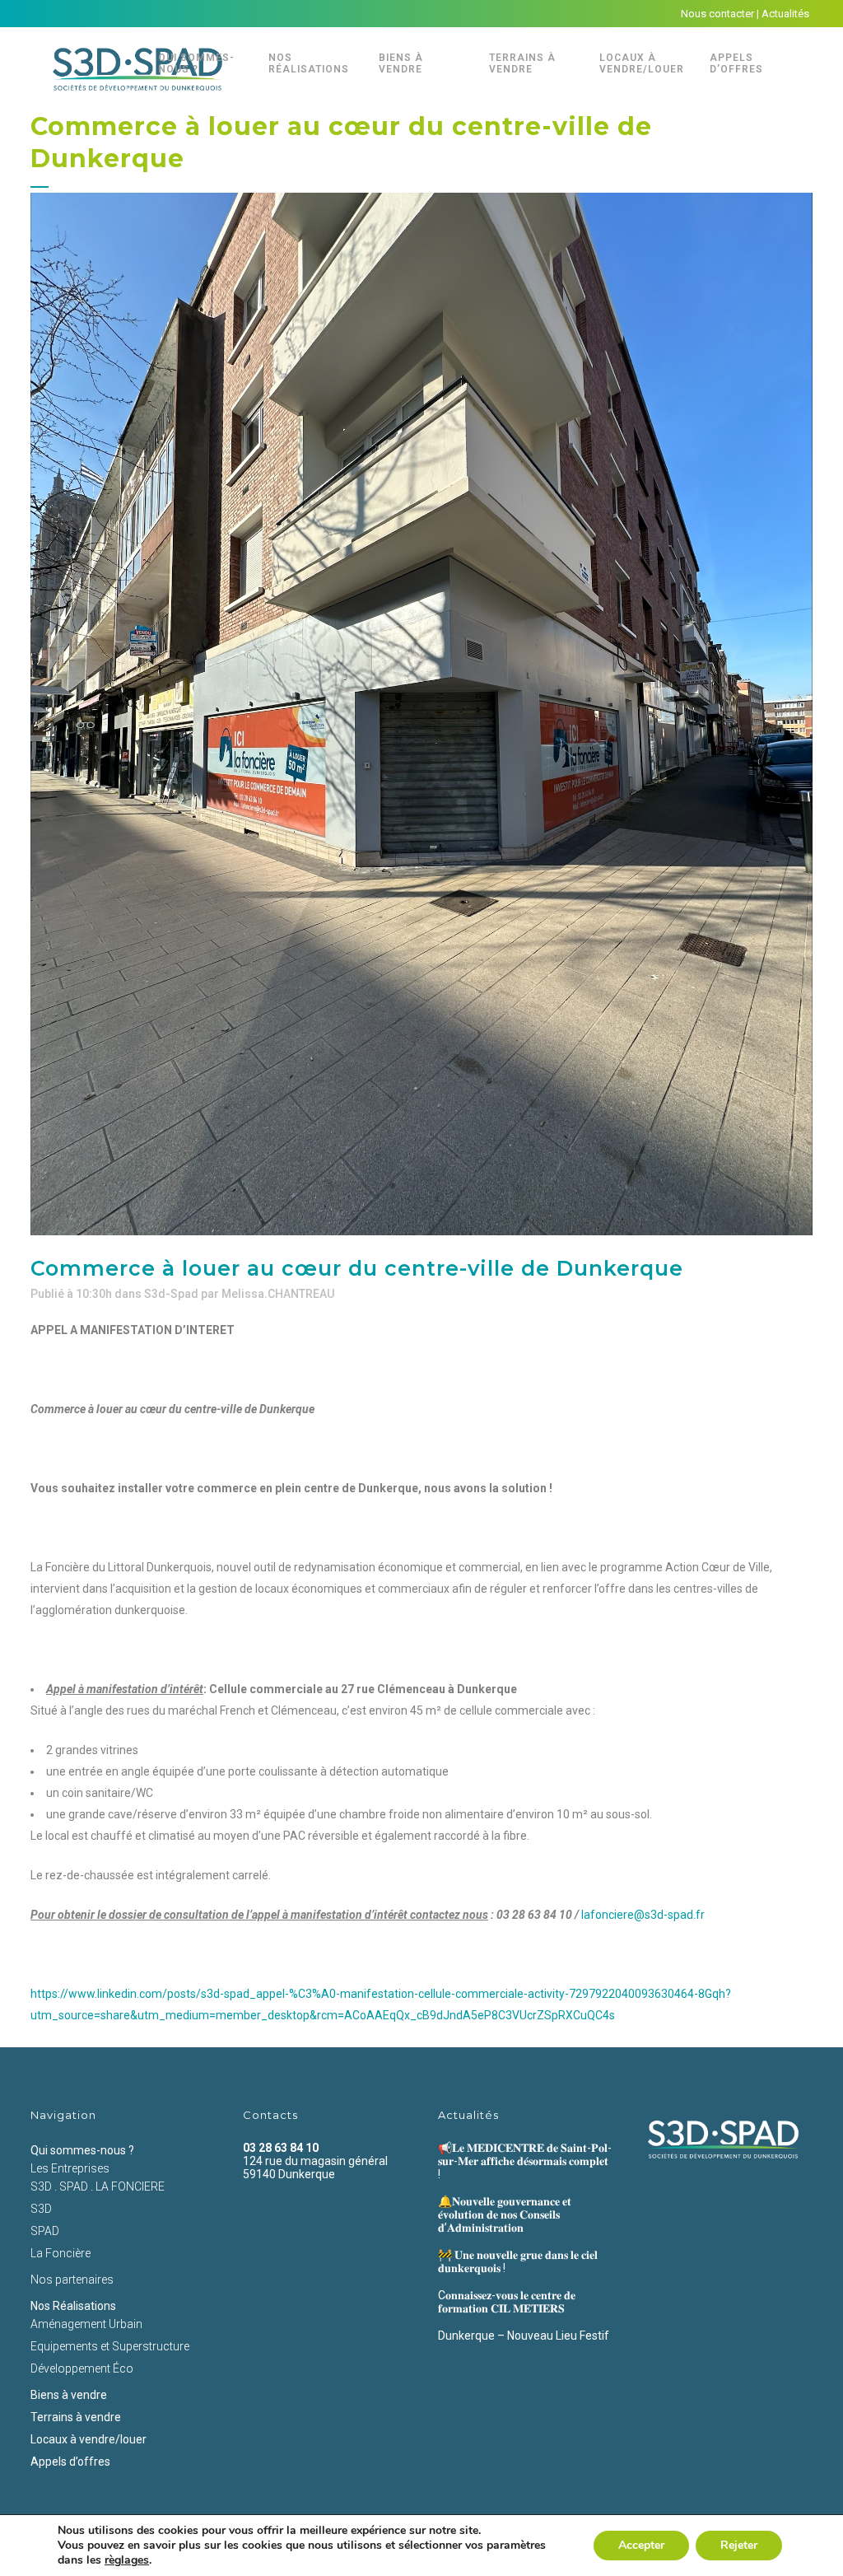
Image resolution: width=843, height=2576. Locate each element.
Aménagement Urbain (86, 2324)
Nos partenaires (72, 2280)
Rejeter (739, 2545)
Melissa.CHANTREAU (278, 1294)
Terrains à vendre (76, 2417)
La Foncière (61, 2253)
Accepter (641, 2545)
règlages (127, 2560)
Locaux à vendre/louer (88, 2439)
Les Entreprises (70, 2168)
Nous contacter (717, 14)
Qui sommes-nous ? (82, 2150)
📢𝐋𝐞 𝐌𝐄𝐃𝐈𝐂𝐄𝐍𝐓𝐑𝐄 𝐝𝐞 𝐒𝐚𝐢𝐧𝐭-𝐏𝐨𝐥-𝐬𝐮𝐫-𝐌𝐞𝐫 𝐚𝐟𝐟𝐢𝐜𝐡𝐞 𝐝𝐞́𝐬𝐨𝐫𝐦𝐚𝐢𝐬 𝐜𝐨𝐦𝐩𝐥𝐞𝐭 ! (525, 2161)
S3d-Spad (171, 1294)
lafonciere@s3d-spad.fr (643, 1915)
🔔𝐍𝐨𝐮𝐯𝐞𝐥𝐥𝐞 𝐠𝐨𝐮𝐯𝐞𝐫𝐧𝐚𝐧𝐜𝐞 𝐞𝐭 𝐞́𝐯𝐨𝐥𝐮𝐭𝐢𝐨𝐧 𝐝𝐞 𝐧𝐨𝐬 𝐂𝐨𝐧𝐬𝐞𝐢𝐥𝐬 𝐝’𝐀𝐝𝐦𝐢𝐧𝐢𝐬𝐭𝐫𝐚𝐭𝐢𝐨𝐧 (505, 2214)
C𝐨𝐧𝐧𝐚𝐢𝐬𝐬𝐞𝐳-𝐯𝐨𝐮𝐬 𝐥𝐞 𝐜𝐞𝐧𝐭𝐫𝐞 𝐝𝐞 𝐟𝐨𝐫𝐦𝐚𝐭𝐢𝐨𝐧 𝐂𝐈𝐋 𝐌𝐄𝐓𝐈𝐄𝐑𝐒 (507, 2302)
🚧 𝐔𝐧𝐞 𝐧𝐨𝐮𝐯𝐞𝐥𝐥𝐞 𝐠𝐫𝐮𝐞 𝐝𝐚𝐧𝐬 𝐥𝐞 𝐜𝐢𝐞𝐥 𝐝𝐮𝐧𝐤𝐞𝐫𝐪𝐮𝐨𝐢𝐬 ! (518, 2261)
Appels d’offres (70, 2462)
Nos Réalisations (73, 2306)
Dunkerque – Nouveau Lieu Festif (524, 2336)
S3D (41, 2209)
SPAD (45, 2231)
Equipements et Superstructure (110, 2346)
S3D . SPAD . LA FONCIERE (98, 2186)
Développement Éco (82, 2368)
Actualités (785, 14)
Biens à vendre (69, 2395)
